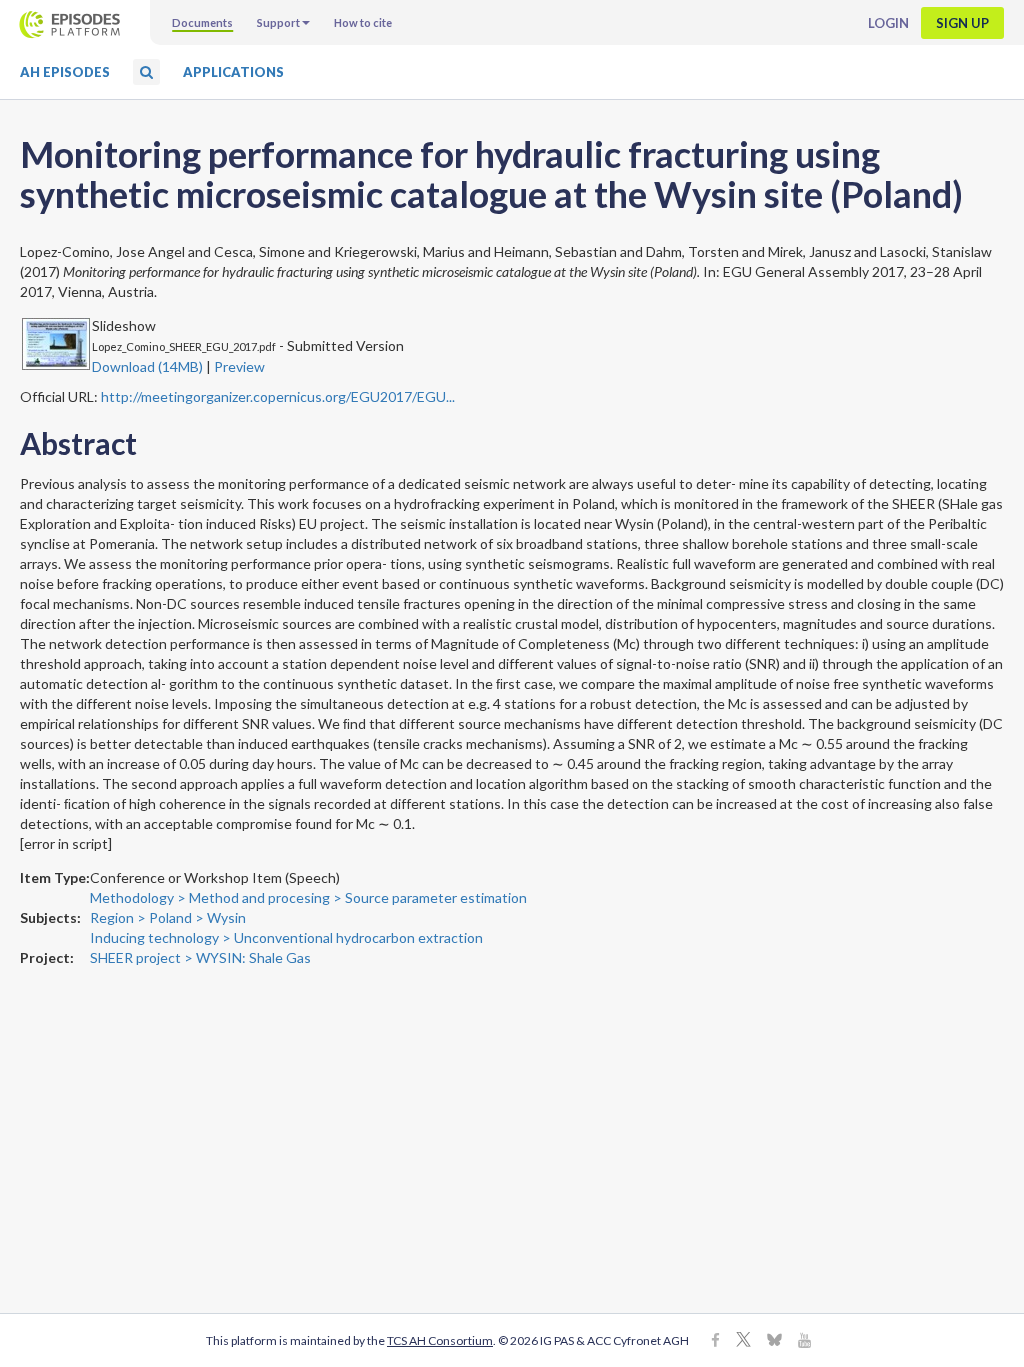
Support (278, 22)
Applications (233, 72)
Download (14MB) (147, 366)
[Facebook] (715, 1341)
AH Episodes (65, 72)
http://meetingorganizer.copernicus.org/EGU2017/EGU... (278, 396)
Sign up (962, 23)
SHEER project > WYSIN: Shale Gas (200, 957)
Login (888, 23)
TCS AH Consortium (440, 1340)
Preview (239, 366)
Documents (202, 22)
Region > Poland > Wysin (168, 917)
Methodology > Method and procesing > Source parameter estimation (308, 897)
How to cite (363, 22)
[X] (743, 1341)
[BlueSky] (774, 1341)
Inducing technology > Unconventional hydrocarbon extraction (286, 937)
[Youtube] (804, 1341)
